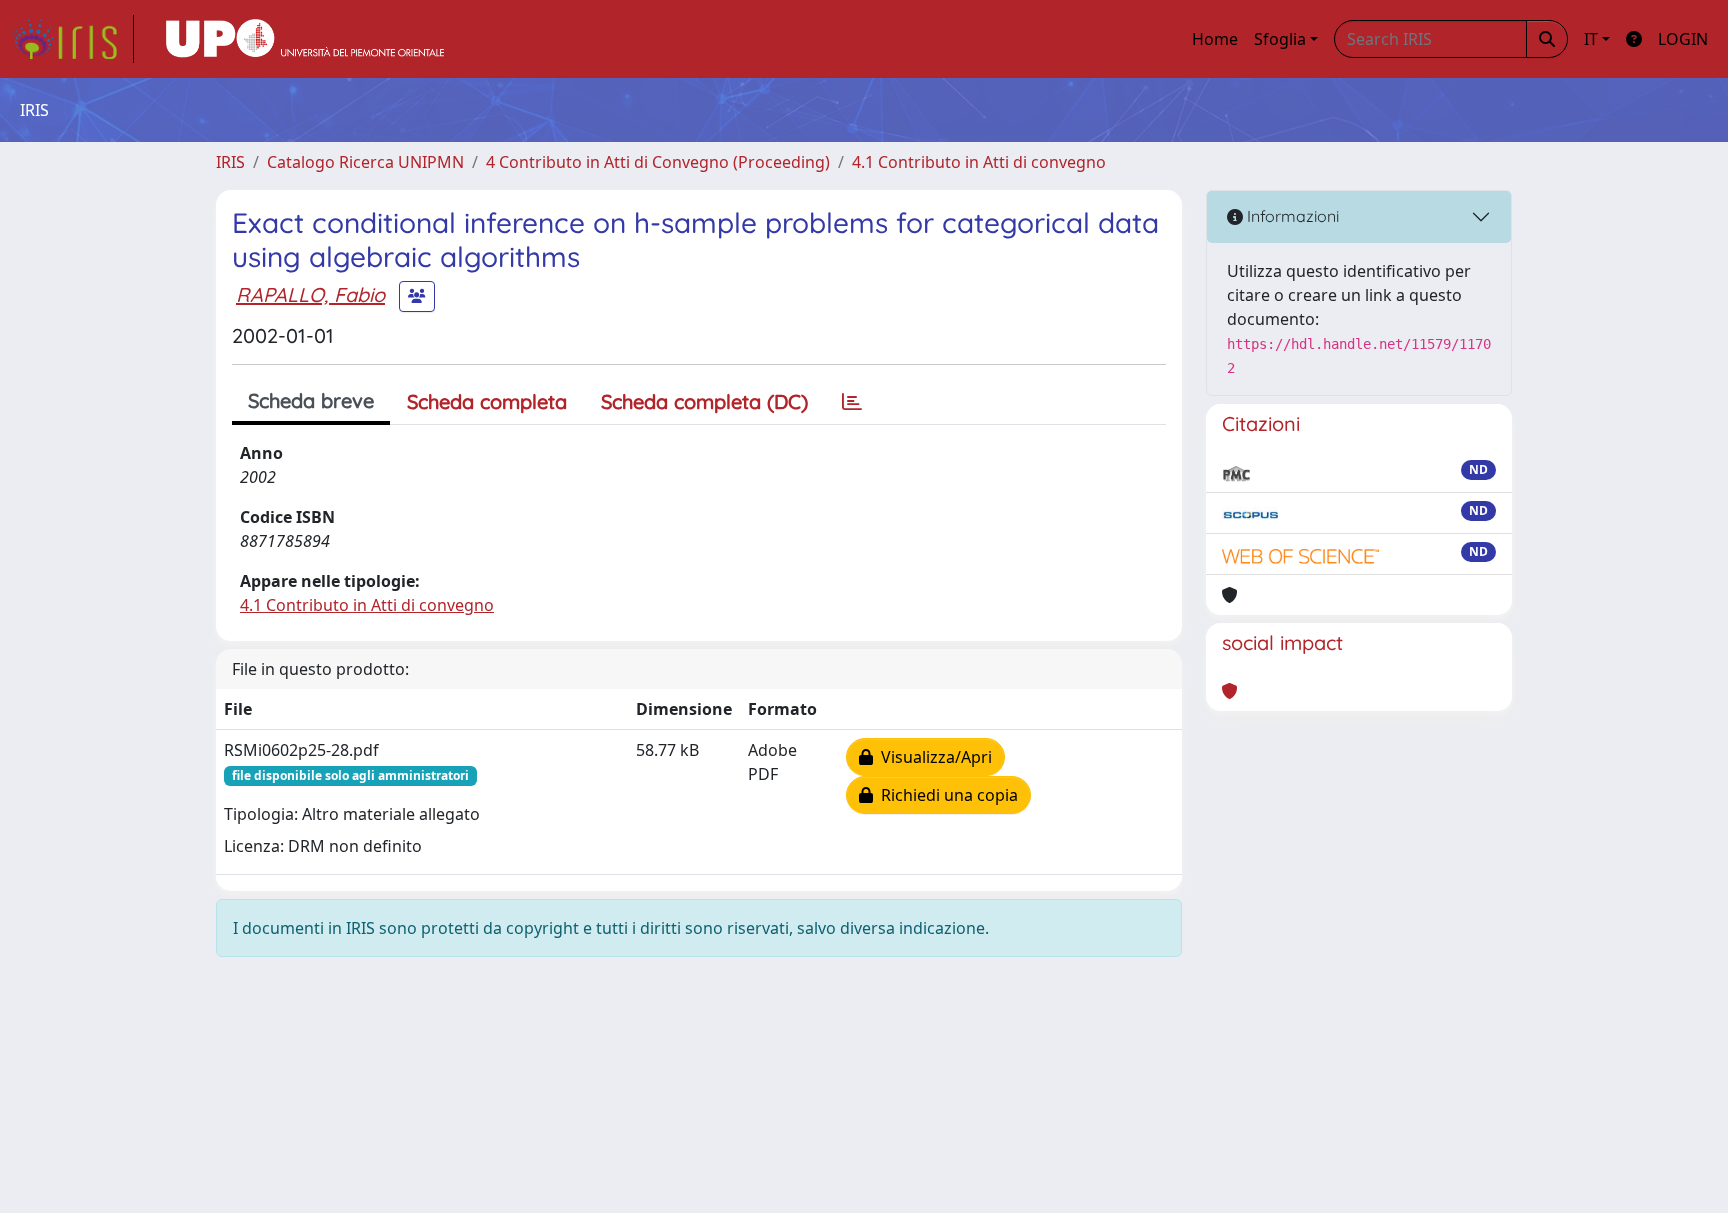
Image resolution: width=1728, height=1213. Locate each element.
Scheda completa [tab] (487, 401)
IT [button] (1591, 39)
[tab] (852, 402)
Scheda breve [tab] (311, 400)
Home (1215, 39)
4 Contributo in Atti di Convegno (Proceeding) (658, 162)
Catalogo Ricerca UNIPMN (365, 162)
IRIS (230, 162)
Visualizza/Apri (932, 757)
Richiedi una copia (945, 795)
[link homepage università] (305, 39)
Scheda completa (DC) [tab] (704, 401)
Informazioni (1291, 216)
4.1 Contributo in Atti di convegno (979, 162)
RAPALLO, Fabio (310, 294)
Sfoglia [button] (1280, 39)
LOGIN (1683, 39)
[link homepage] (73, 39)
